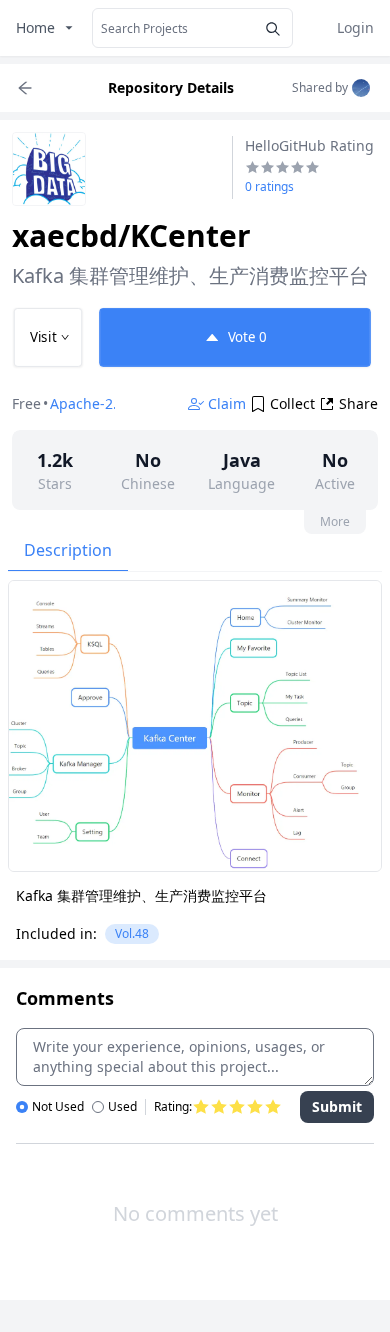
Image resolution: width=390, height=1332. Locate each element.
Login (355, 27)
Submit (337, 1106)
